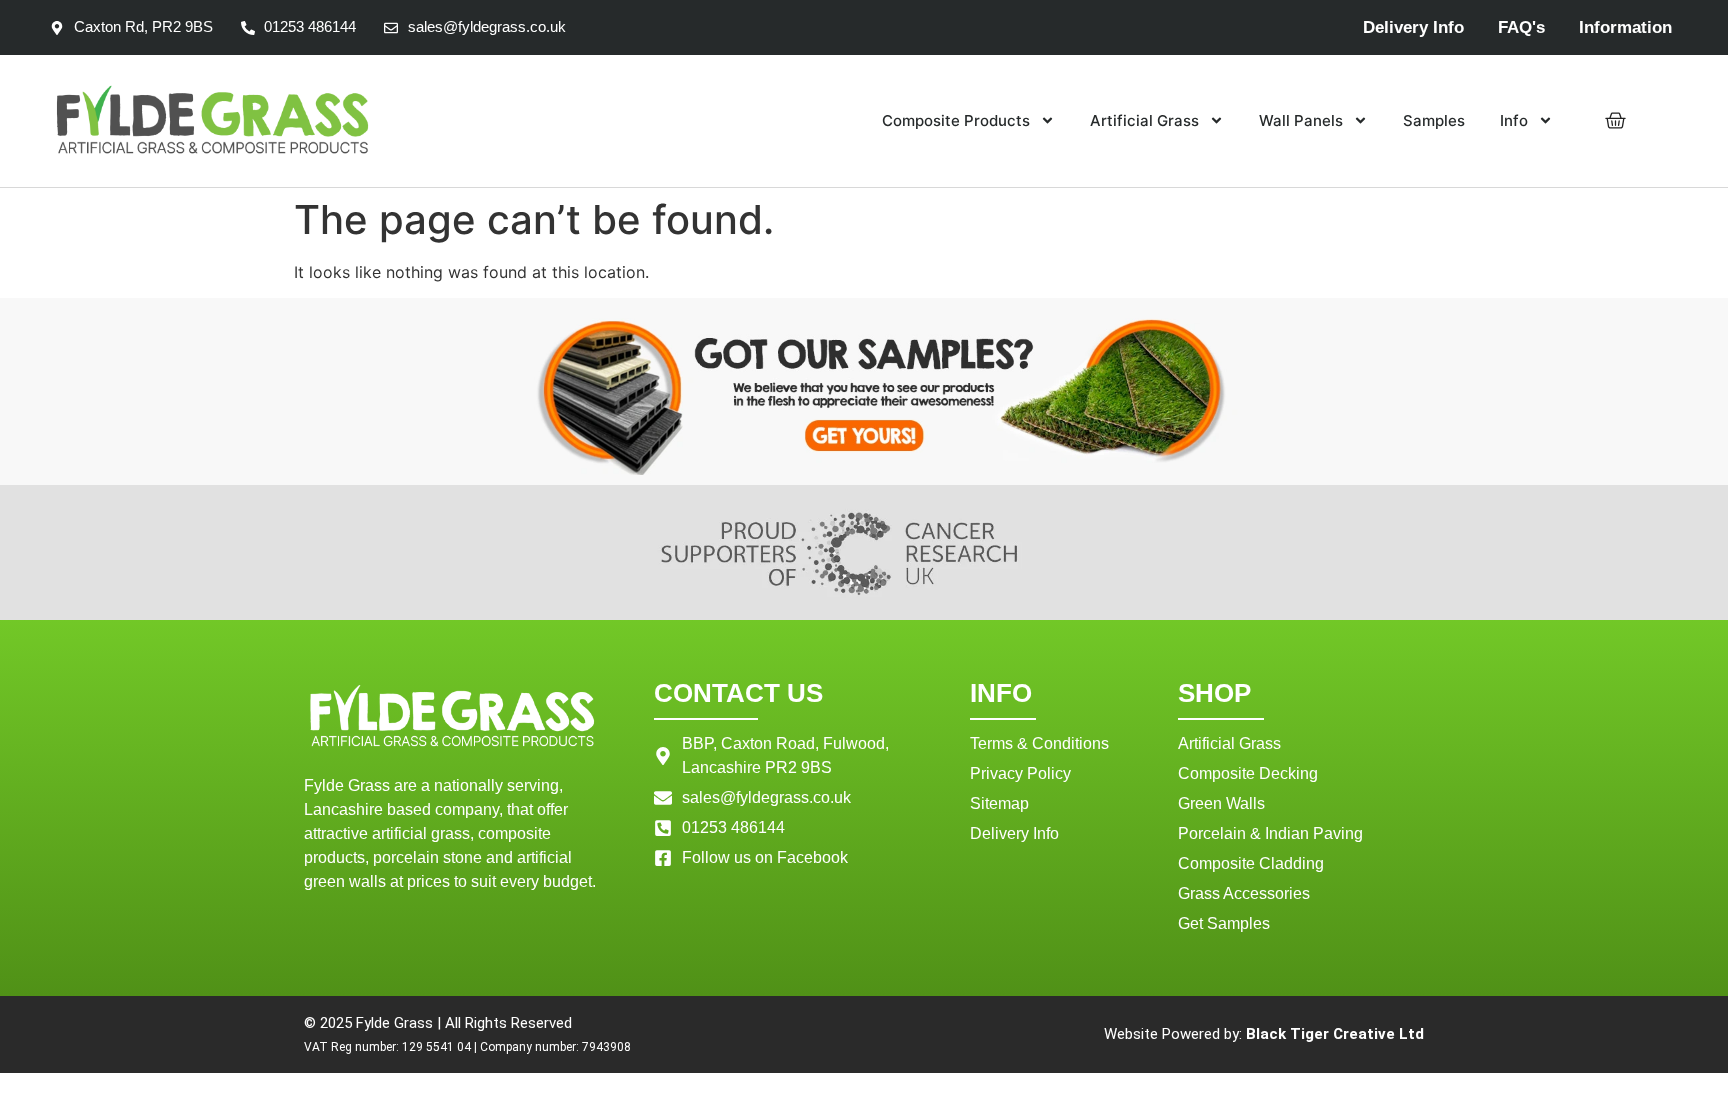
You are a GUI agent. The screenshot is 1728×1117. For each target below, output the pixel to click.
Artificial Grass (1144, 120)
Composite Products (956, 120)
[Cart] (1615, 120)
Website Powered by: (1264, 1034)
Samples (1434, 120)
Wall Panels (1301, 120)
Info (1514, 120)
